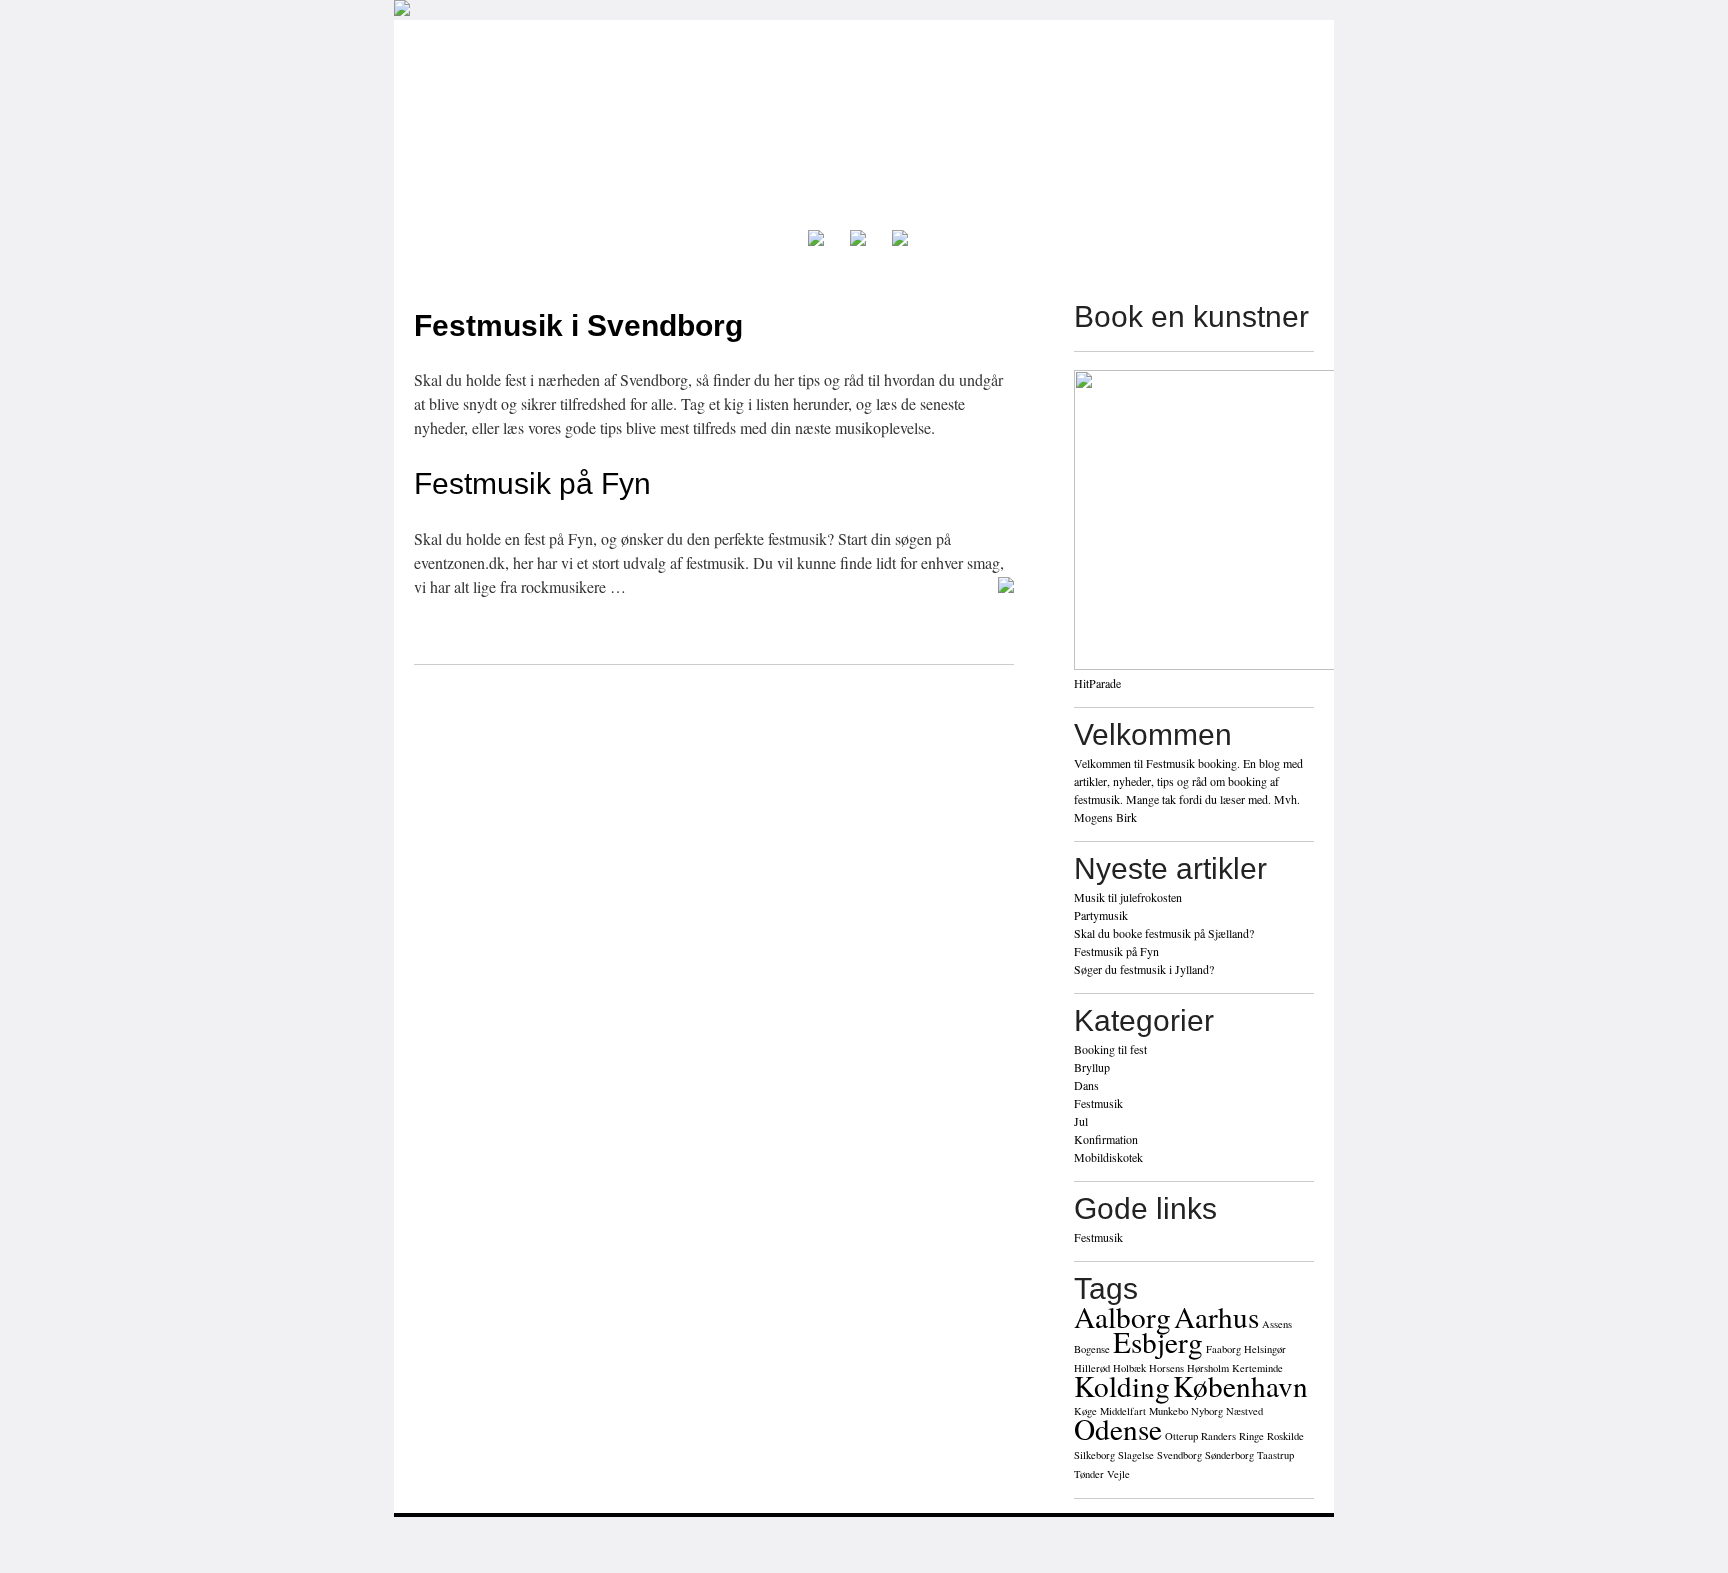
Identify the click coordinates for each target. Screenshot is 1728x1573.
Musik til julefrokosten (1128, 897)
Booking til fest (1110, 1049)
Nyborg (1207, 1411)
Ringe (1251, 1436)
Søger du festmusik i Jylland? (1144, 969)
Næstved (1244, 1411)
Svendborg (1179, 1455)
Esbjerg (1158, 1341)
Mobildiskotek (1108, 1157)
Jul (1081, 1121)
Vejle (1118, 1474)
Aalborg (1122, 1316)
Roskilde (1285, 1436)
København (1240, 1385)
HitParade (1097, 683)
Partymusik (1101, 915)
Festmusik (1098, 1103)
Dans (1086, 1085)
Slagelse (1136, 1455)
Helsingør (1265, 1349)
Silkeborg (1094, 1455)
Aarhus (1216, 1316)
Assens (1277, 1324)
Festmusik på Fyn (532, 483)
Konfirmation (1106, 1139)
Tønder (1089, 1474)
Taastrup (1275, 1455)
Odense (1118, 1428)
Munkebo (1168, 1411)
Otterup (1181, 1436)
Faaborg (1223, 1349)
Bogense (1092, 1349)
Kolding (1122, 1385)
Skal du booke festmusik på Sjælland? (1164, 933)
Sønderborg (1229, 1455)
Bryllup (1092, 1067)
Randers (1218, 1436)
